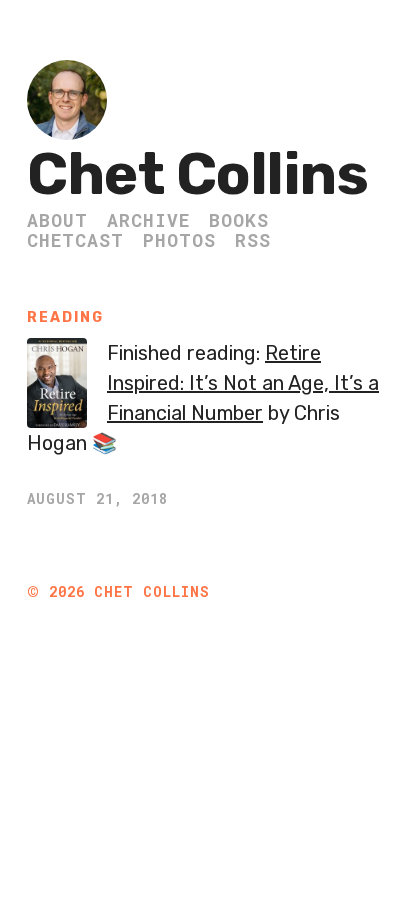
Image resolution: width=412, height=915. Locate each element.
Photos (179, 240)
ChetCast (75, 240)
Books (239, 220)
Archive (148, 220)
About (57, 220)
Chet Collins (197, 174)
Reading (65, 317)
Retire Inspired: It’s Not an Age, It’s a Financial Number (243, 383)
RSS (253, 240)
